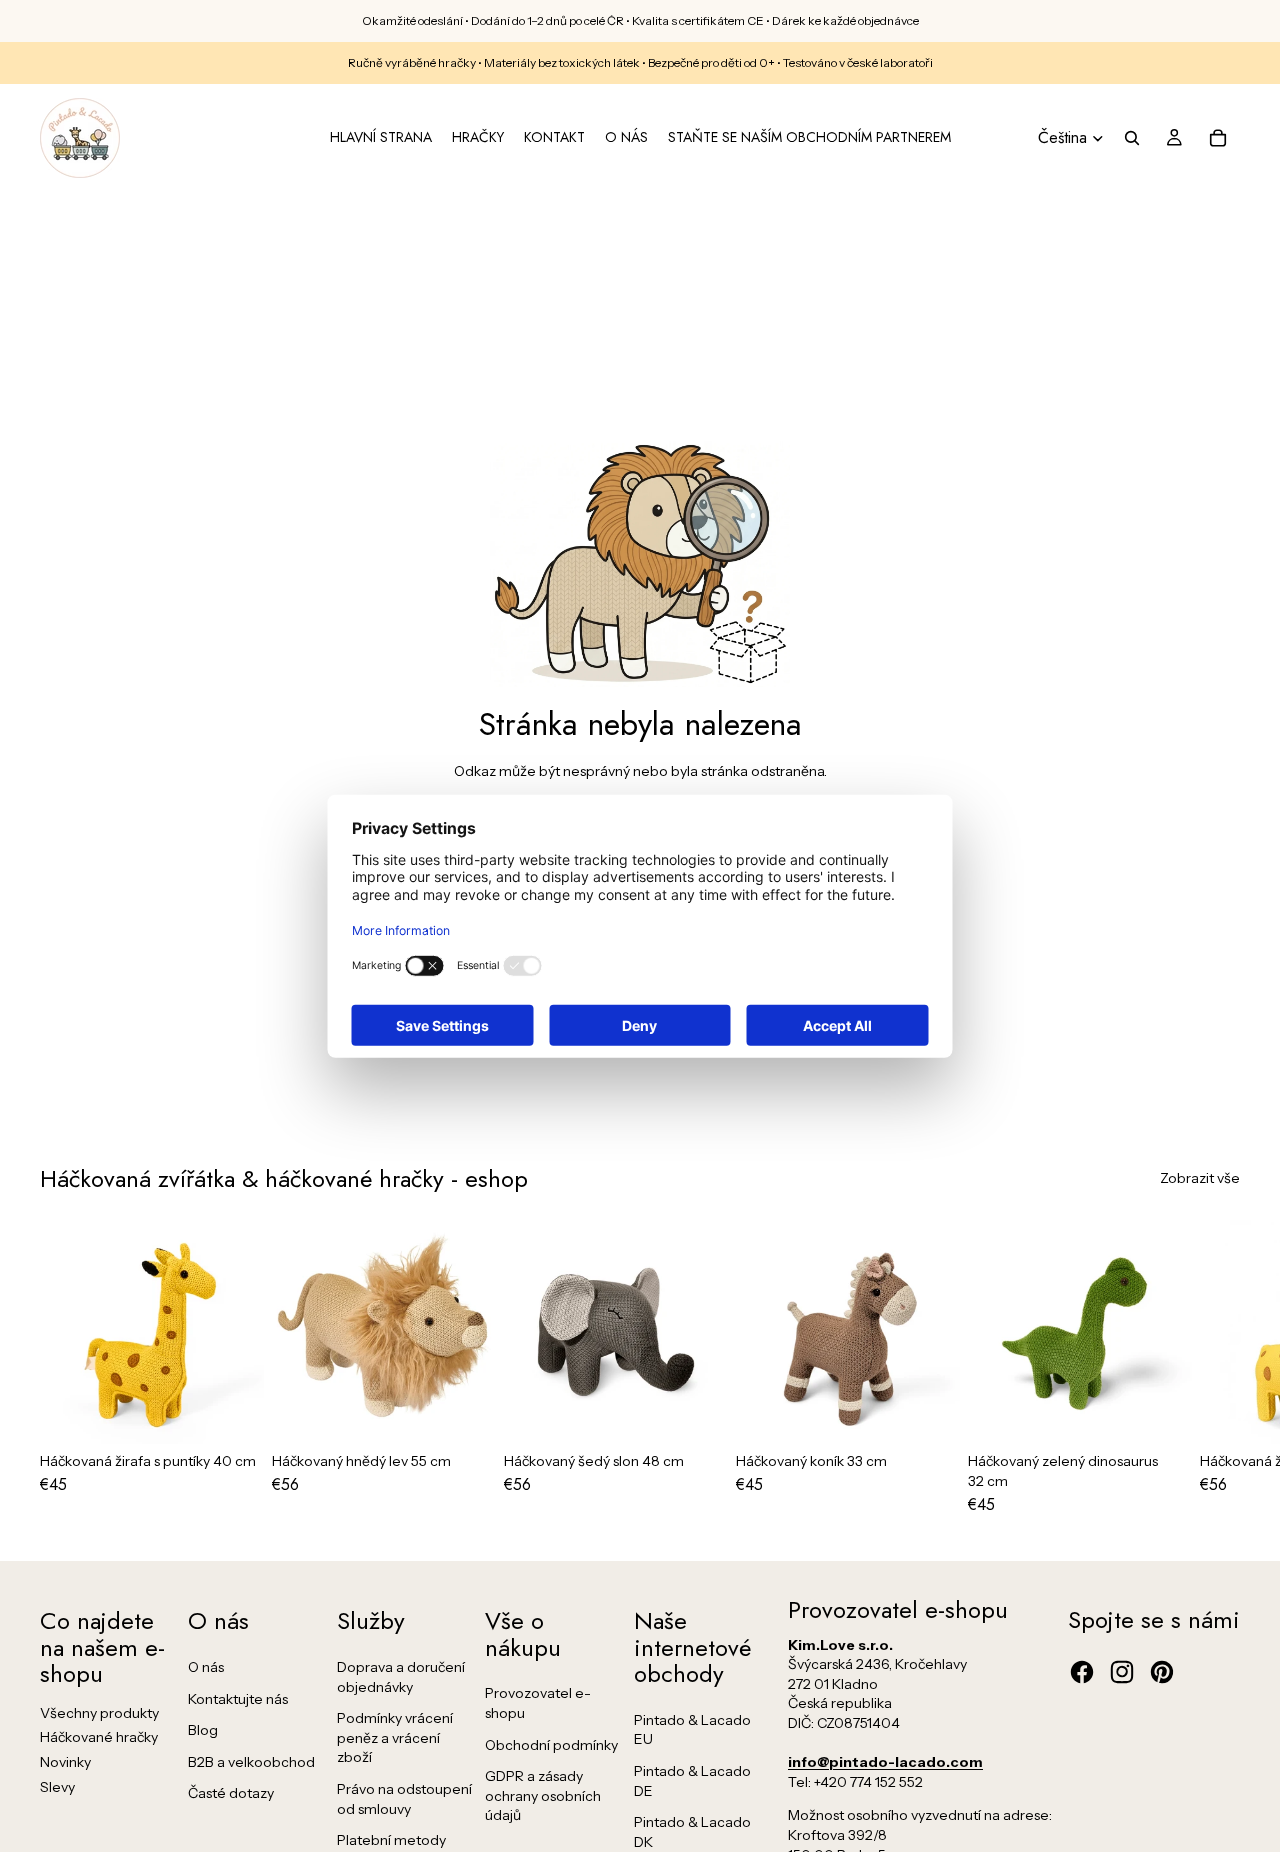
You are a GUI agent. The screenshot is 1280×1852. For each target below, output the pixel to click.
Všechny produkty (99, 1713)
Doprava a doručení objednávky (401, 1677)
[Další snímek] (1218, 1367)
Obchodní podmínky (551, 1745)
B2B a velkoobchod (251, 1762)
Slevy (57, 1787)
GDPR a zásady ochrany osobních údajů (543, 1795)
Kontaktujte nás (238, 1699)
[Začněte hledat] (1132, 138)
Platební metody (391, 1840)
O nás (206, 1667)
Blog (203, 1730)
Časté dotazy (231, 1793)
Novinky (65, 1762)
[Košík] (1218, 138)
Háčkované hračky (99, 1737)
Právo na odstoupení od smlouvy (404, 1799)
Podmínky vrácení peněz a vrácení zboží (395, 1737)
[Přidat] (233, 1414)
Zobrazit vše (1200, 1178)
